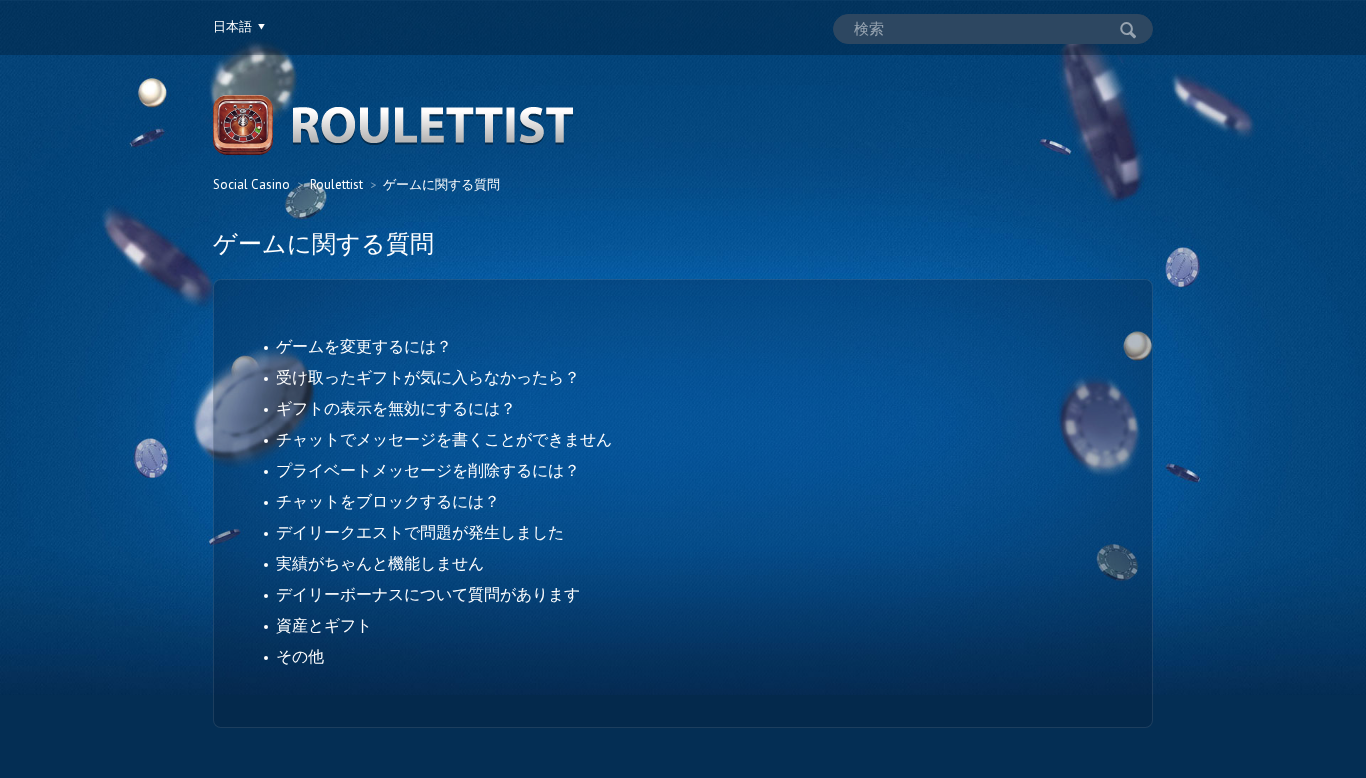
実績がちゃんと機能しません (380, 563)
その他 (300, 656)
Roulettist (336, 184)
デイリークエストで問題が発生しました (420, 532)
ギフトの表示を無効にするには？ (396, 408)
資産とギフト (324, 625)
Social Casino (251, 184)
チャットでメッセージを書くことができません (444, 439)
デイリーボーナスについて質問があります (428, 594)
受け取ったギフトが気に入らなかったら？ (428, 377)
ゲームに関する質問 (441, 184)
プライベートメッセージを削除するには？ (428, 470)
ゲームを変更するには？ (364, 346)
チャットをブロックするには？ (388, 501)
